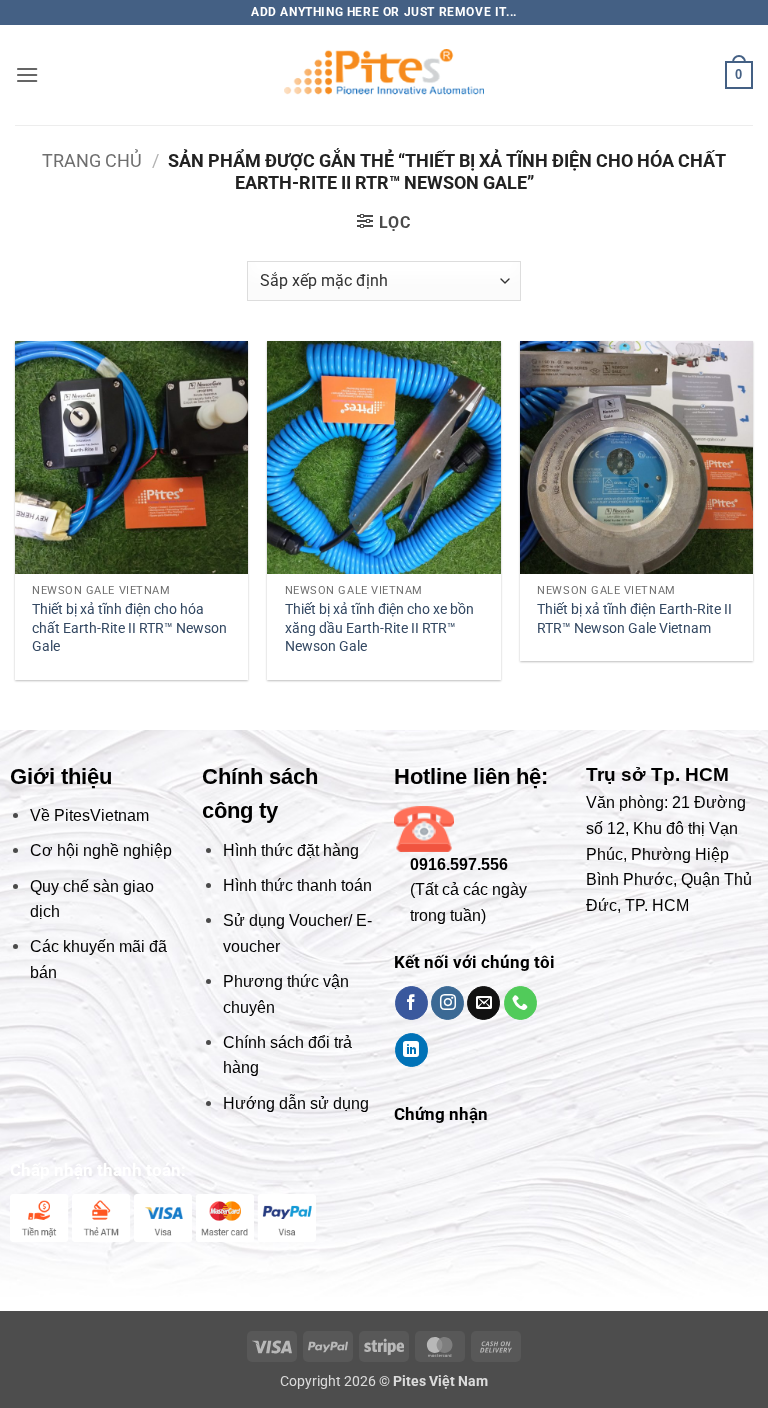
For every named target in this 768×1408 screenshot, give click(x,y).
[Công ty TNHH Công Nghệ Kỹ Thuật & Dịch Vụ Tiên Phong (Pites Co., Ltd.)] (384, 75)
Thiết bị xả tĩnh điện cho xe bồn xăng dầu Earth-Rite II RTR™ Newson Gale (379, 628)
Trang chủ (92, 160)
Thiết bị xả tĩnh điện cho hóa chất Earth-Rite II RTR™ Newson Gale (129, 628)
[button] (27, 74)
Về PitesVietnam (89, 815)
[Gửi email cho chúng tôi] (483, 1003)
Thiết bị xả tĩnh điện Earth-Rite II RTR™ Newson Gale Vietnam (634, 619)
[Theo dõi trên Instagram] (447, 1003)
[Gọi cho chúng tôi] (520, 1003)
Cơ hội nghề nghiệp (101, 850)
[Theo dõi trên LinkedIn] (411, 1050)
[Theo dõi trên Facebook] (411, 1003)
